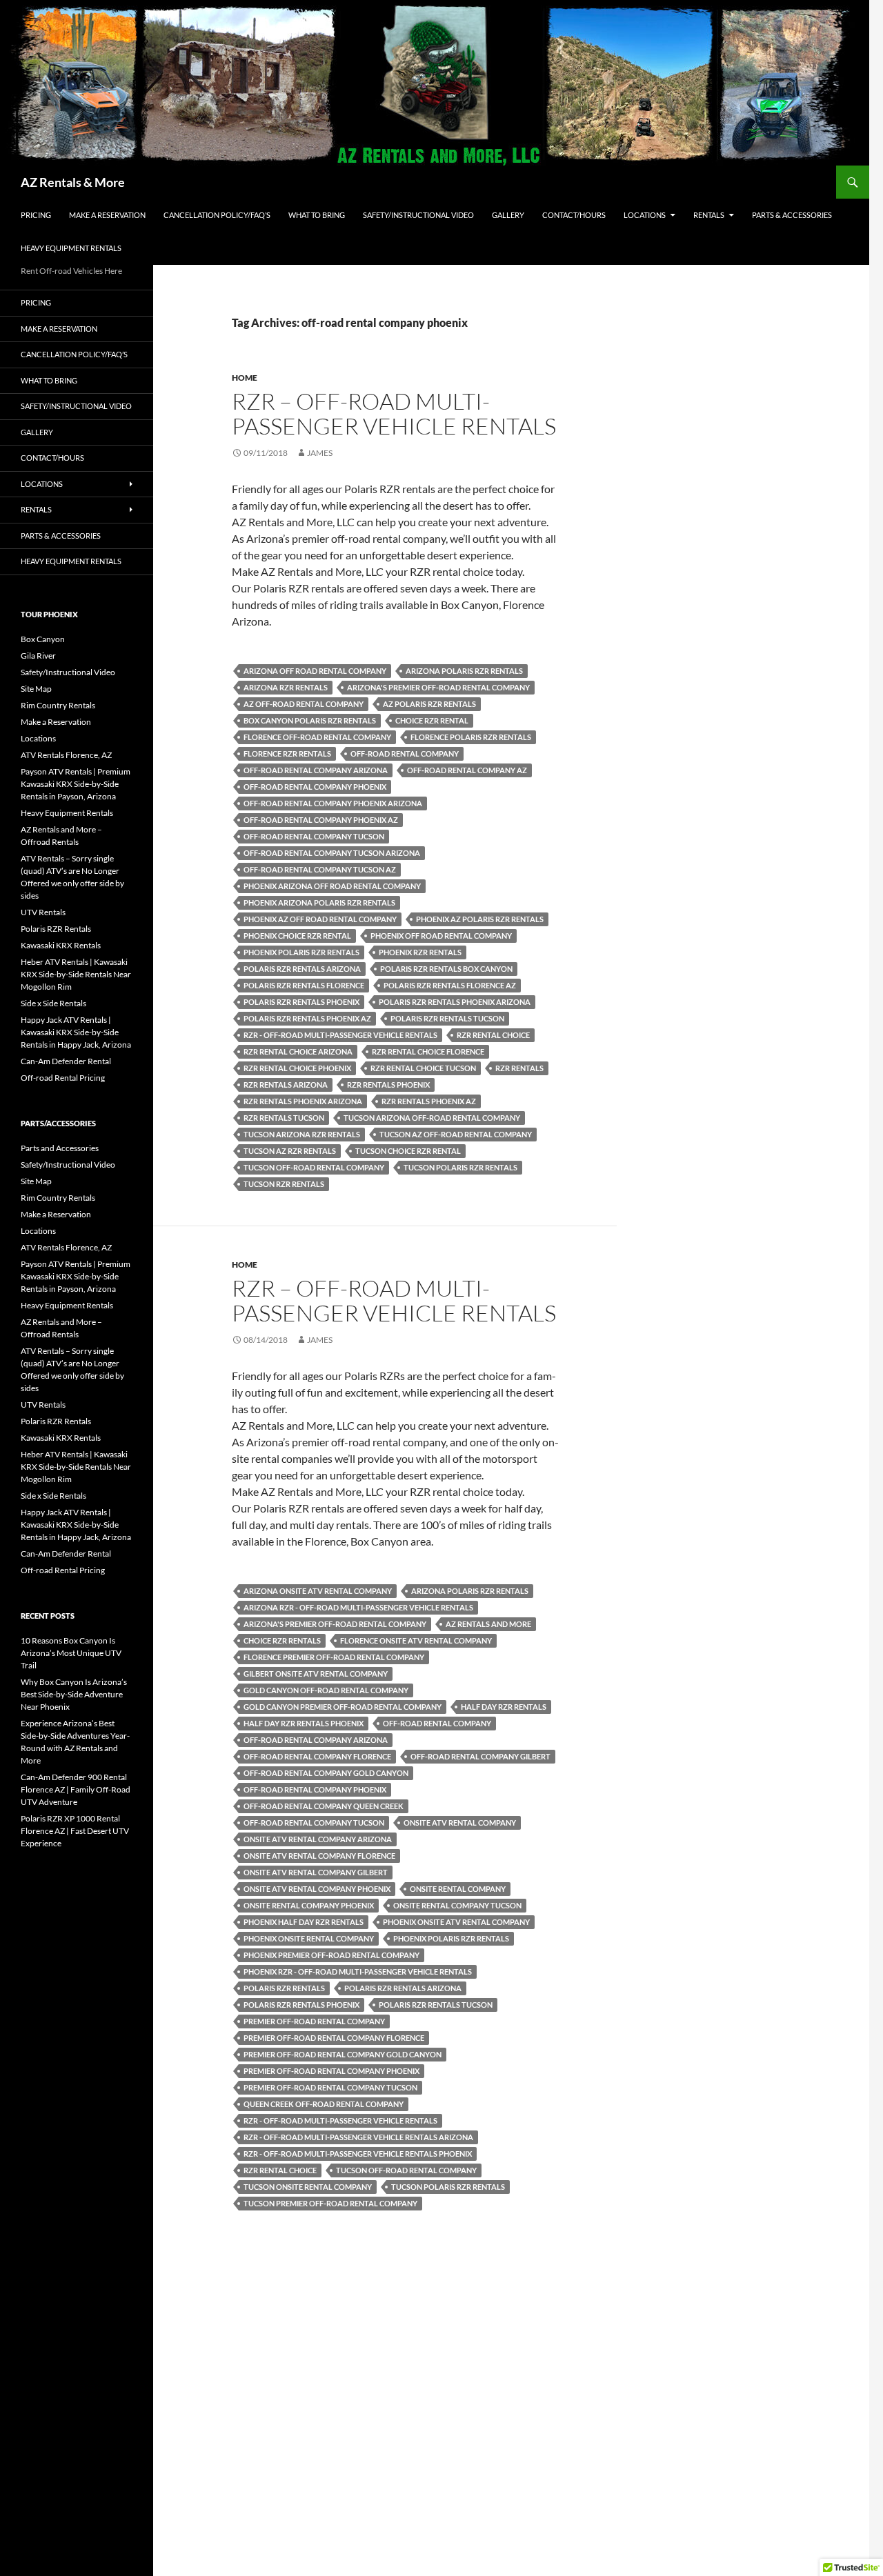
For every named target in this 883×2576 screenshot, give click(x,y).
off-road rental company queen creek (324, 1806)
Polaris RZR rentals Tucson (447, 1018)
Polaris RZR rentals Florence (304, 985)
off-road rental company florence (317, 1756)
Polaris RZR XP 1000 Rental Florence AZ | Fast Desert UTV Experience (75, 1831)
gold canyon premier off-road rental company (343, 1707)
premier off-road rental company (314, 2021)
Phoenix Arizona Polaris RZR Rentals (319, 902)
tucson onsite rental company (308, 2187)
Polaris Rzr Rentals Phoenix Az (307, 1018)
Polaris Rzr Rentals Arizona (302, 969)
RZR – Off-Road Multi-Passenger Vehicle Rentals (394, 1300)
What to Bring (317, 215)
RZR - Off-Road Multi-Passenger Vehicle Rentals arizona (358, 2137)
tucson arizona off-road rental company (432, 1118)
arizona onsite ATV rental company (318, 1591)
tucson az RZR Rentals (290, 1151)
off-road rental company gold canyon (326, 1773)
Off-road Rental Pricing (63, 1078)
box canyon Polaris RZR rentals (310, 720)
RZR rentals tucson (284, 1118)
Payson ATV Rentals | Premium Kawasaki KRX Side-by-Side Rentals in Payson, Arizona (76, 784)
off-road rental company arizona (316, 770)
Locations (645, 215)
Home (245, 378)
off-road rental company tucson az (320, 869)
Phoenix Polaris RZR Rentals (301, 952)
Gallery (508, 215)
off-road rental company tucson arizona (332, 853)
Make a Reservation (107, 215)
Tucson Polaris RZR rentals (460, 1167)
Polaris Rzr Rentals (284, 1988)
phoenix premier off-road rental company (331, 1955)
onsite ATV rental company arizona (318, 1839)
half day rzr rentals (504, 1707)
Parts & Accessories (792, 215)
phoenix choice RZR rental (297, 936)
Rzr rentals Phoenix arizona (303, 1101)
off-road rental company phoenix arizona (333, 803)
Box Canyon (43, 639)
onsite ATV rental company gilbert (316, 1872)
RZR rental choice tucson (423, 1068)
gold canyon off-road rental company (326, 1690)
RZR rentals (519, 1068)
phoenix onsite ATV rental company (456, 1922)
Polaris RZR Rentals (56, 929)
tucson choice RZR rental (408, 1151)
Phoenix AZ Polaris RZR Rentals (480, 919)
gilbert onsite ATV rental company (316, 1674)
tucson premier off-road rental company (330, 2203)
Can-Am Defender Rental (66, 1061)
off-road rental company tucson (314, 836)
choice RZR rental (432, 720)
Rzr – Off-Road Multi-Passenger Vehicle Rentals (394, 413)
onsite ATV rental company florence (319, 1856)
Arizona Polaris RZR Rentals (464, 671)
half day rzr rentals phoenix (304, 1723)
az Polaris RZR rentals (429, 704)
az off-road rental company (304, 704)
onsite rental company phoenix (309, 1905)
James (320, 453)
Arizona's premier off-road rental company (438, 687)
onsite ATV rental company (460, 1823)
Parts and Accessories (60, 1148)
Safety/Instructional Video (418, 215)
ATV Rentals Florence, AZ (66, 755)
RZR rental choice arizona (298, 1051)
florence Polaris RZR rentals (471, 737)
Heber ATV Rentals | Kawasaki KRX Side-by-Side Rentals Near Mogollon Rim (76, 974)
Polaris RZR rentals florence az (450, 985)
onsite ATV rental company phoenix (317, 1889)
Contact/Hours (574, 215)
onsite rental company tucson (457, 1905)
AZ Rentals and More (488, 1624)
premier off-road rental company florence (334, 2038)
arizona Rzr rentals (286, 687)
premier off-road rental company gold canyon (343, 2054)
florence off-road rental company (317, 737)
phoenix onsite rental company (309, 1938)
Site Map (36, 689)
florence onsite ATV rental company (416, 1640)
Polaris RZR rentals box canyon (446, 969)
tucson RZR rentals (284, 1184)
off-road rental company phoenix (315, 787)
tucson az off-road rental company (456, 1134)
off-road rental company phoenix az (321, 820)
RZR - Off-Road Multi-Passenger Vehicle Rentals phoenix (358, 2154)
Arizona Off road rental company (315, 671)
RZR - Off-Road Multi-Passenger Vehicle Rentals (340, 1035)
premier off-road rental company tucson (330, 2087)
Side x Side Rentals (53, 1003)
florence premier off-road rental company (334, 1657)
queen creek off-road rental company (324, 2104)
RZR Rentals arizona (286, 1085)
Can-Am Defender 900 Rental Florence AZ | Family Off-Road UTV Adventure (76, 1789)
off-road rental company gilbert (480, 1756)
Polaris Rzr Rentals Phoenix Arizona (455, 1002)
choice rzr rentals (282, 1640)
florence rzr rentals (287, 753)
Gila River (38, 656)
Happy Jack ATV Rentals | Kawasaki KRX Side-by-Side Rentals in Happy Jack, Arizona (76, 1032)
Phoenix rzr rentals (420, 952)
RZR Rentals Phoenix (388, 1085)
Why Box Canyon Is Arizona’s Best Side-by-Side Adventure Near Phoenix (74, 1694)
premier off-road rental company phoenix (331, 2071)
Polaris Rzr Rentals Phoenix (301, 1002)
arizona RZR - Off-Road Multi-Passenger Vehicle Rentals (358, 1607)
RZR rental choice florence (428, 1051)
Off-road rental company (405, 753)
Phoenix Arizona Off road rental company (332, 886)
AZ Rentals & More (73, 182)
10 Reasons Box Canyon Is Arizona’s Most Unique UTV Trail (71, 1653)
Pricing (36, 215)
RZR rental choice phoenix (297, 1068)
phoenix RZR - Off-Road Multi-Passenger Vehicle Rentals (358, 1971)
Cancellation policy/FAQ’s (217, 215)
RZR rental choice (493, 1035)
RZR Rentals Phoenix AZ (429, 1101)
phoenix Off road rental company (441, 936)
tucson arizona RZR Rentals (302, 1134)
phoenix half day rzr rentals (304, 1922)
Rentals (709, 215)
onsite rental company (458, 1889)
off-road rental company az (467, 770)
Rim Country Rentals (58, 705)
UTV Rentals (43, 912)
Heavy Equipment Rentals (71, 248)
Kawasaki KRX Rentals (61, 945)
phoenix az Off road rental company (320, 919)
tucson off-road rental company (314, 1167)
